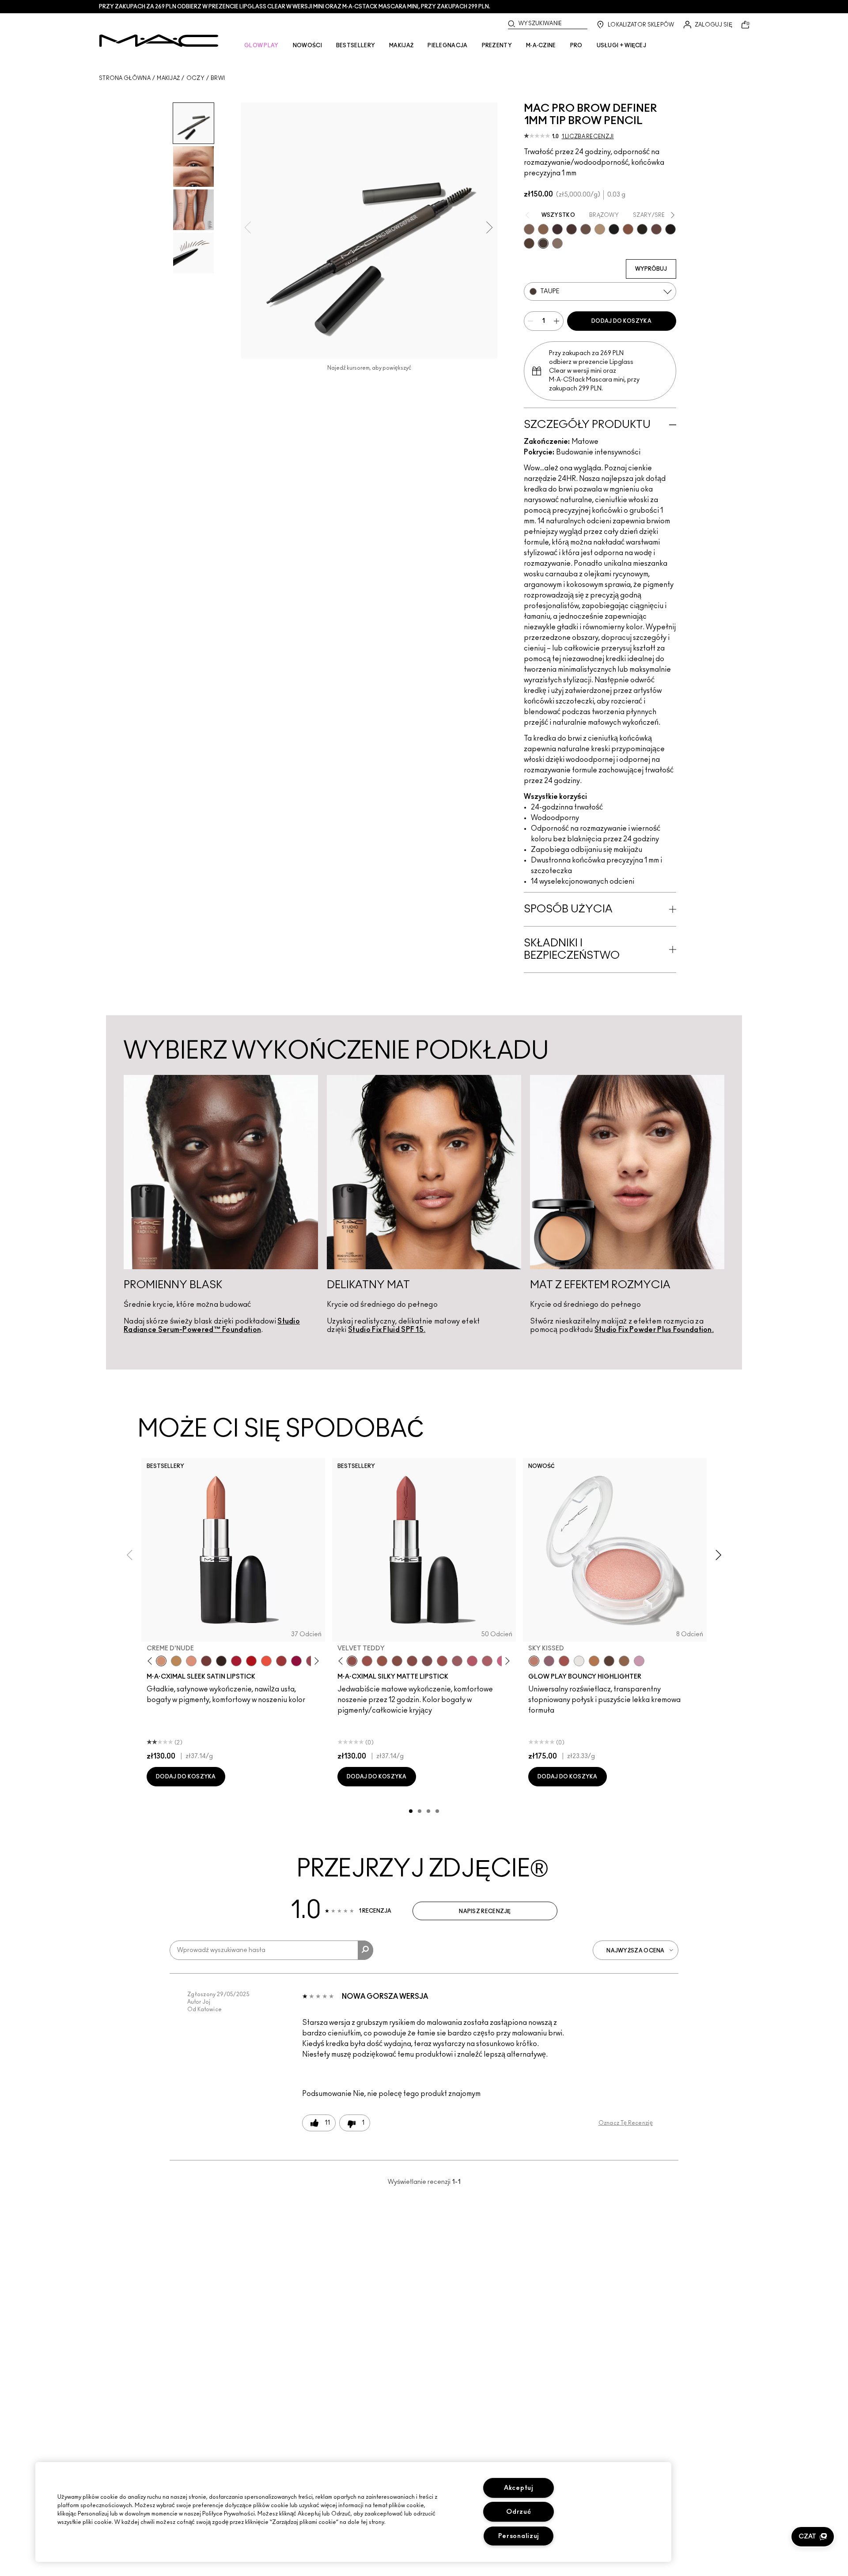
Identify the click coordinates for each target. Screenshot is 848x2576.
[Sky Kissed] (534, 1661)
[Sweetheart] (281, 1661)
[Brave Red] (236, 1661)
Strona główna (125, 78)
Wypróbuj (651, 269)
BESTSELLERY (356, 45)
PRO (576, 45)
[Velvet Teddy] (352, 1661)
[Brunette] (529, 229)
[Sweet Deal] (442, 1661)
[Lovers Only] (296, 1661)
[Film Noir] (221, 1661)
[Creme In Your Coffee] (206, 1661)
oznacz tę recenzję (626, 2123)
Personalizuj (519, 2536)
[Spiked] (642, 229)
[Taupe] (543, 243)
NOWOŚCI (307, 45)
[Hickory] (572, 229)
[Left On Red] (251, 1661)
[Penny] (628, 229)
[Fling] (543, 229)
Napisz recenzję (485, 1911)
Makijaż (168, 78)
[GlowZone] (609, 1661)
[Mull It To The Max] (367, 1661)
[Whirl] (412, 1661)
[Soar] (427, 1661)
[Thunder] (557, 243)
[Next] (315, 1661)
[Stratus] (639, 1661)
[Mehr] (457, 1661)
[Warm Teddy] (397, 1661)
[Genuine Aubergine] (557, 229)
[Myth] (191, 1661)
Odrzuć (519, 2512)
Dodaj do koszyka (621, 321)
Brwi (218, 78)
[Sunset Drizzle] (549, 1661)
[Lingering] (586, 229)
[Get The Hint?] (472, 1661)
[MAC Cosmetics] (159, 41)
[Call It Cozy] (176, 1661)
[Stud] (670, 229)
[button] (813, 2537)
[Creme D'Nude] (161, 1661)
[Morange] (266, 1661)
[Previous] (152, 1661)
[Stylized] (529, 243)
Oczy (195, 78)
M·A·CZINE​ (541, 45)
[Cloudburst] (594, 1661)
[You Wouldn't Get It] (487, 1661)
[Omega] (600, 229)
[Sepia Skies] (624, 1661)
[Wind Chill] (579, 1661)
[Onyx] (614, 229)
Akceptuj (519, 2488)
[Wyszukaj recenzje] (365, 1950)
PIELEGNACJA (447, 45)
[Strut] (656, 229)
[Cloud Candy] (564, 1661)
